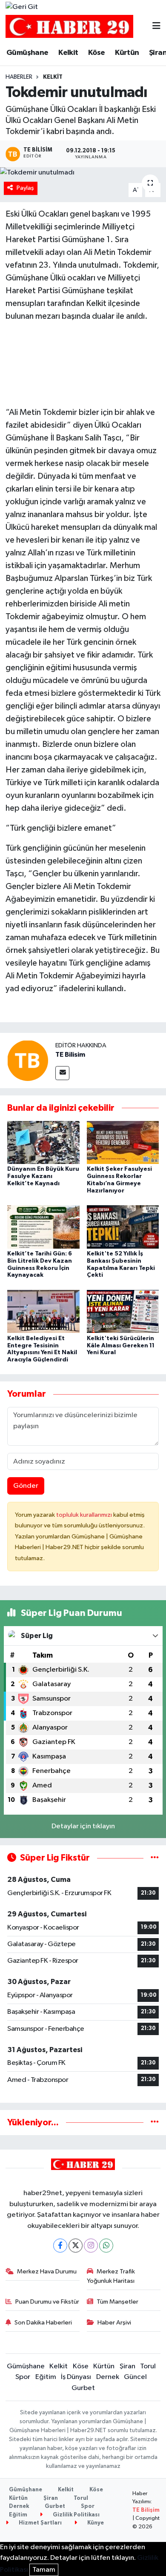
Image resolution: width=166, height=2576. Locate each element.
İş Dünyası (76, 2377)
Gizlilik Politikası (76, 2515)
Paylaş (25, 188)
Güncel (135, 2377)
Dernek (108, 2377)
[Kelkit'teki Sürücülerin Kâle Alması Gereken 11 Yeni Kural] (123, 1311)
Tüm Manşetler (117, 2302)
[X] (76, 2246)
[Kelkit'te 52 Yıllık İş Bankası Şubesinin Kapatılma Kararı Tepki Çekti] (123, 1227)
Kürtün (127, 53)
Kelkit (68, 53)
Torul (148, 2366)
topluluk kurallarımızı (85, 1515)
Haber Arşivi (114, 2323)
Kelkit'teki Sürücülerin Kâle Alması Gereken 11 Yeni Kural (121, 1346)
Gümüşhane (27, 53)
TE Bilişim (146, 2510)
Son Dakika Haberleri (43, 2323)
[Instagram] (91, 2246)
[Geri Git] (22, 7)
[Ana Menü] (156, 27)
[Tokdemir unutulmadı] (83, 173)
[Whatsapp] (106, 2246)
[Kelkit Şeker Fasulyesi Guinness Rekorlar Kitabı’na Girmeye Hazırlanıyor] (123, 1142)
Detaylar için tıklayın (83, 1826)
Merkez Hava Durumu (47, 2272)
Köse (97, 53)
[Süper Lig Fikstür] (155, 1858)
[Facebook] (60, 2246)
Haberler (19, 77)
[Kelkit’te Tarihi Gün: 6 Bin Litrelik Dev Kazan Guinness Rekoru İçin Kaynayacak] (43, 1227)
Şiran (127, 2366)
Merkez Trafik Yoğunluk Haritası (111, 2276)
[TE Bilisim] (28, 1060)
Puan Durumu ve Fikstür (47, 2302)
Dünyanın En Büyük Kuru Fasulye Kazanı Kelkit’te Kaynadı (43, 1176)
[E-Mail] (62, 1073)
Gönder (26, 1486)
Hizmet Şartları (40, 2523)
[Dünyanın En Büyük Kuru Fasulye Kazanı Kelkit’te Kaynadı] (43, 1142)
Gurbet (83, 2388)
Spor (23, 2377)
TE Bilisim (70, 1055)
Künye (95, 2523)
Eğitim (46, 2377)
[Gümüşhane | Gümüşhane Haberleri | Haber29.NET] (69, 27)
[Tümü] (155, 2123)
